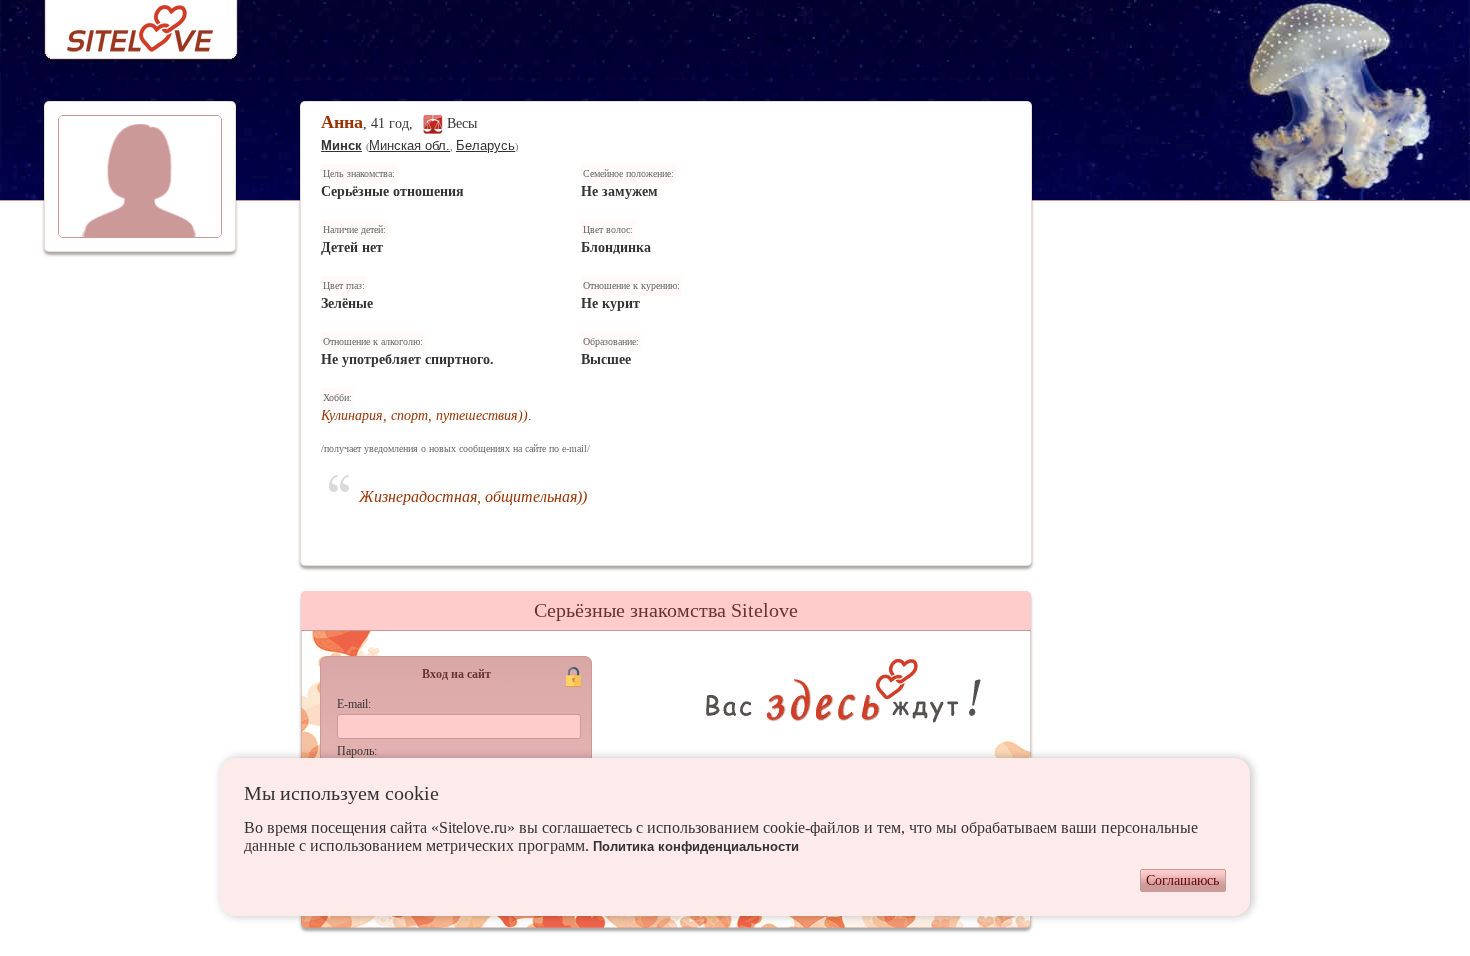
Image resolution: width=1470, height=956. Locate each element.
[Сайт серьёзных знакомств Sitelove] (124, 23)
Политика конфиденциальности (696, 846)
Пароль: (357, 751)
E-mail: (354, 704)
